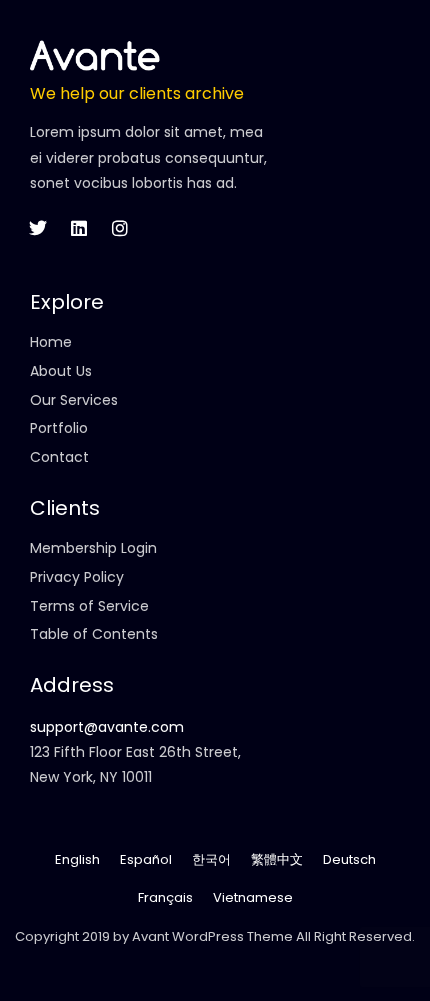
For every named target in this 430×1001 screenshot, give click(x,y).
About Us (61, 371)
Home (51, 342)
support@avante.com (107, 727)
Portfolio (59, 428)
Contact (59, 457)
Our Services (74, 400)
